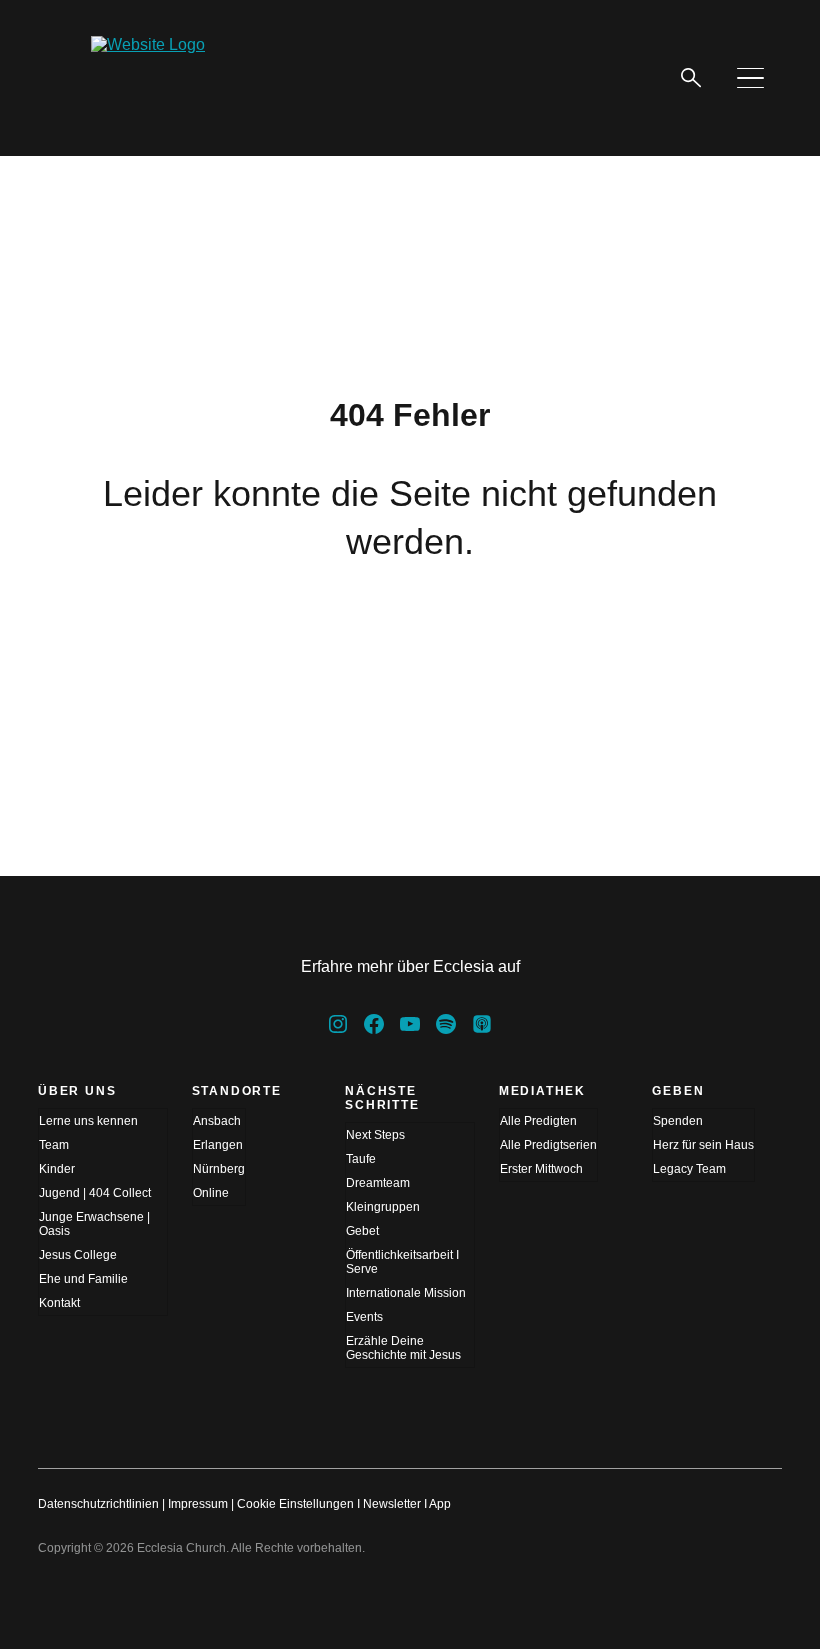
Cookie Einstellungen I (298, 1504)
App (440, 1504)
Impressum (198, 1504)
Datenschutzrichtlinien (98, 1504)
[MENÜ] (750, 78)
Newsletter (392, 1504)
